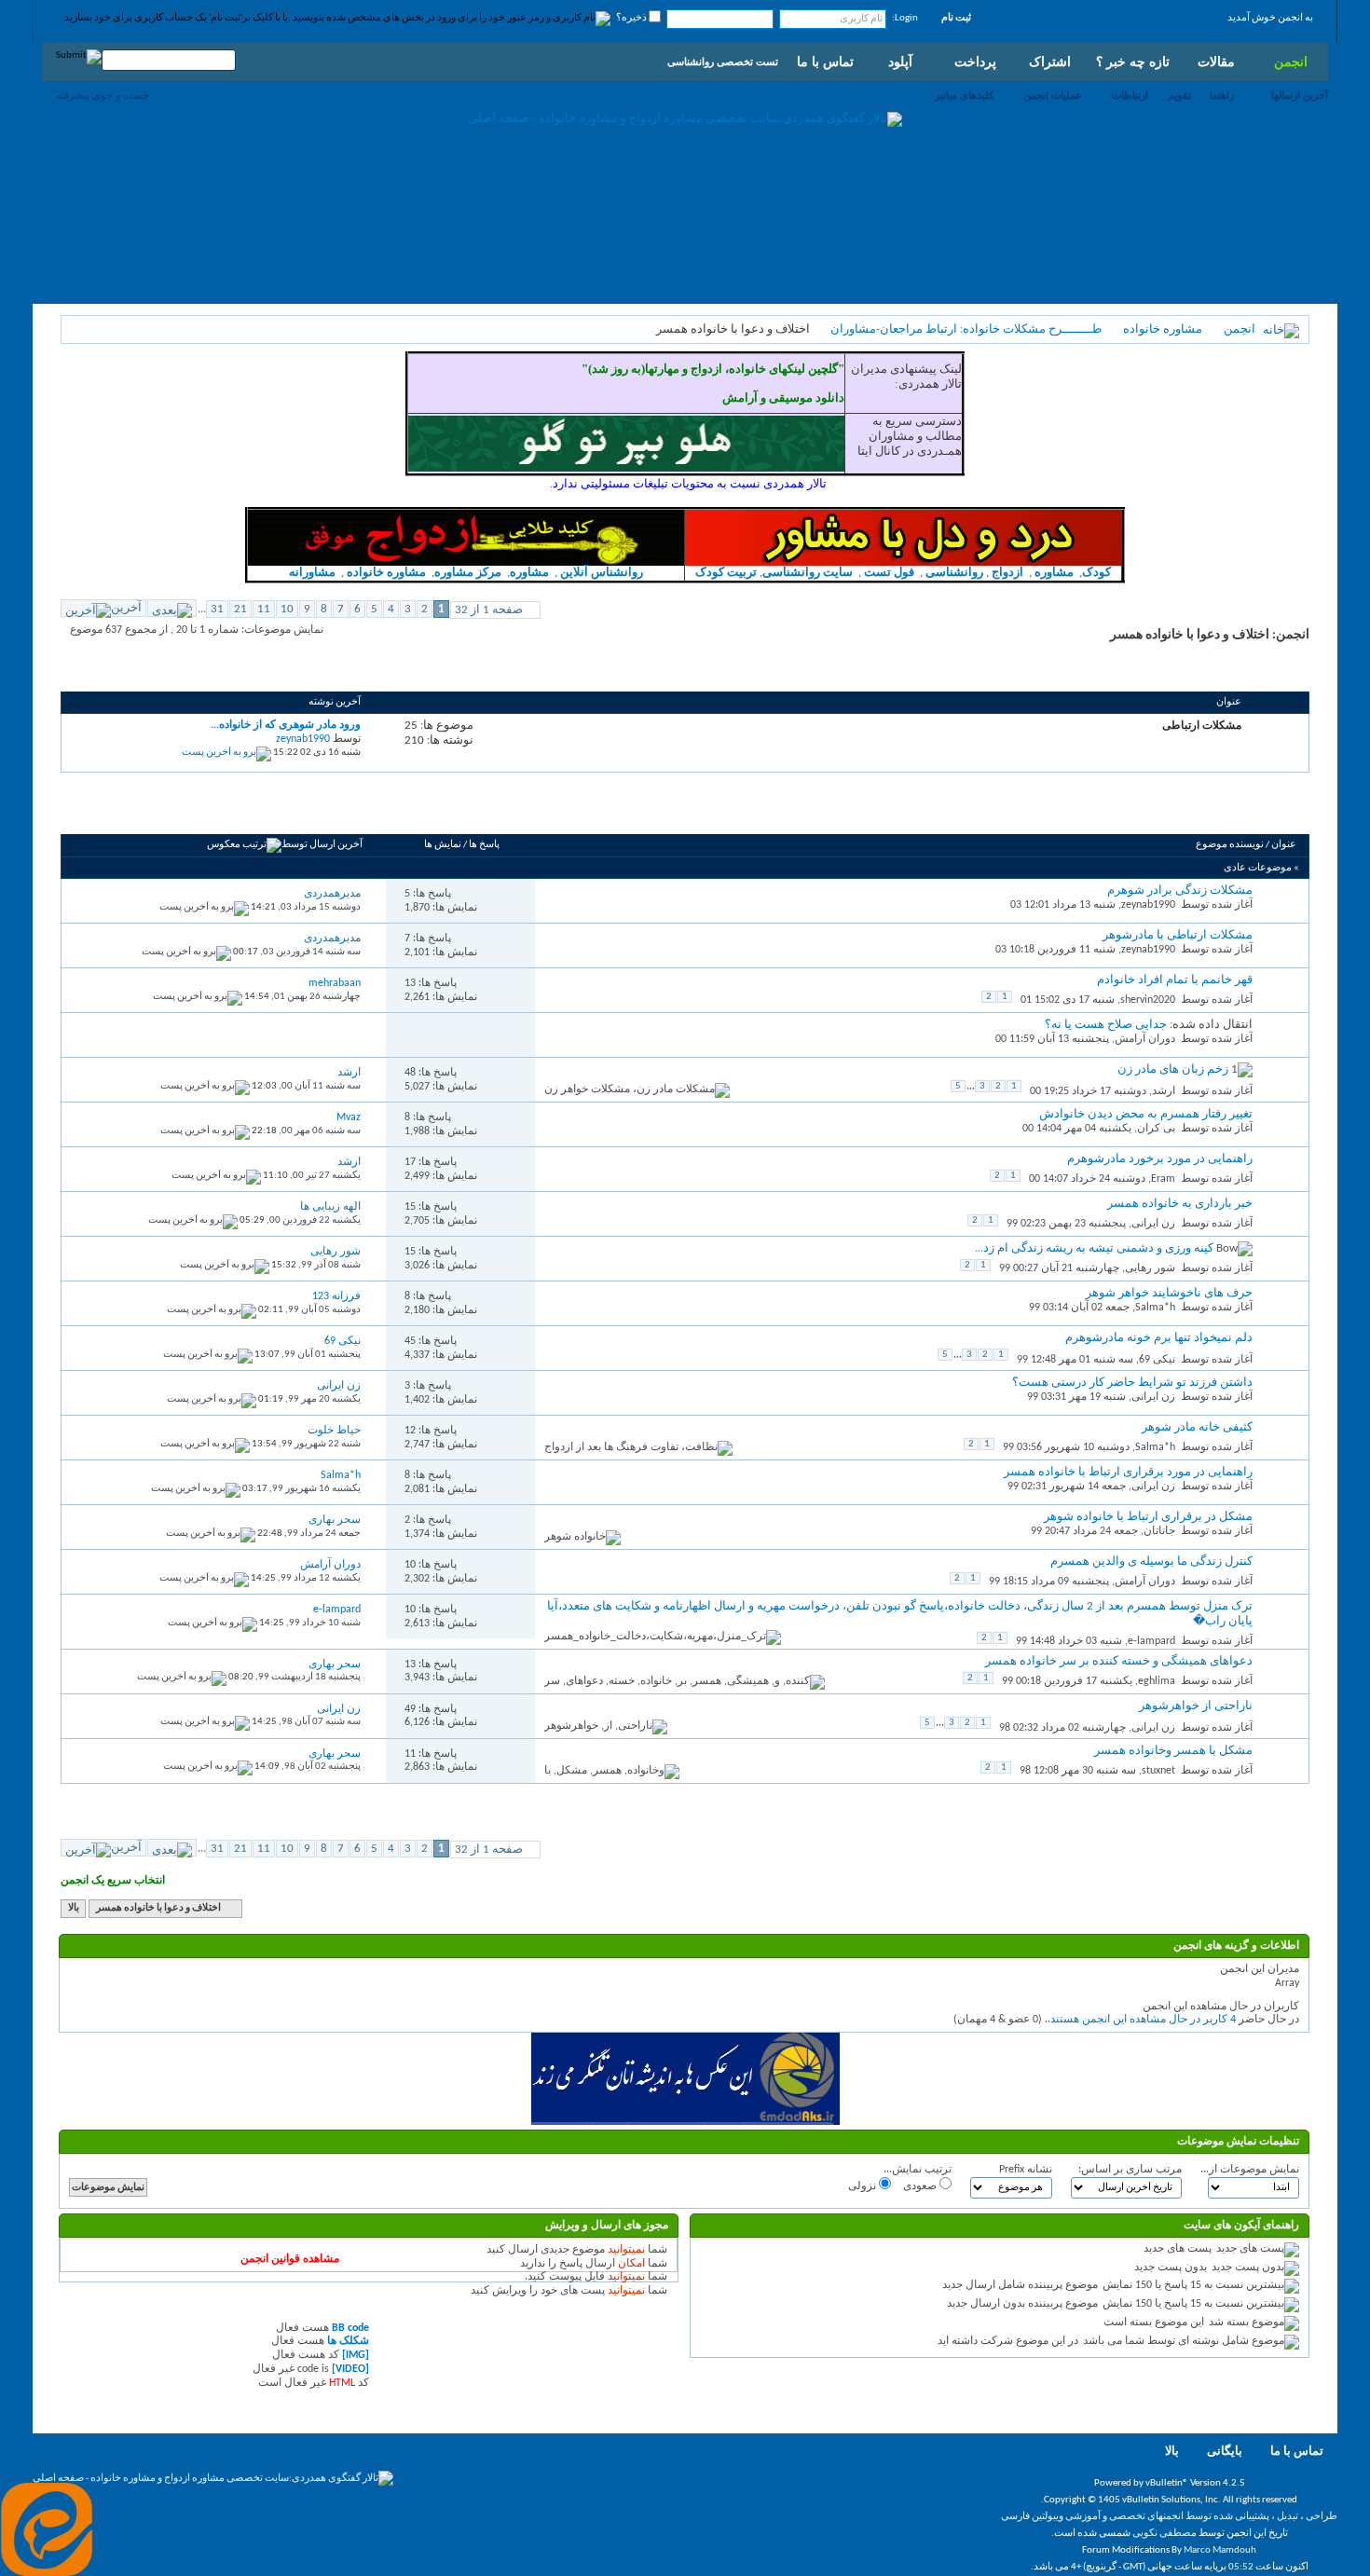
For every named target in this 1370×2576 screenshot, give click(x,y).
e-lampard (1151, 1641)
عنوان (1284, 845)
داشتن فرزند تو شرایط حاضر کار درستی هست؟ (1132, 1383)
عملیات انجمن (1053, 95)
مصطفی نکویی (1164, 2534)
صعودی (921, 2186)
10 (287, 609)
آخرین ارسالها (1300, 95)
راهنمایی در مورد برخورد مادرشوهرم (1160, 1159)
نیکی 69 (1157, 1360)
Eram (1163, 1179)
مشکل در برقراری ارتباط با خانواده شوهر (1148, 1517)
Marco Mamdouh (1220, 2550)
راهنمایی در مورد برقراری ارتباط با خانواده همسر (1128, 1472)
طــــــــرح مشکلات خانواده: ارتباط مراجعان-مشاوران (966, 329)
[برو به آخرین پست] (204, 907)
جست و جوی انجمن (117, 813)
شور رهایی (1150, 1268)
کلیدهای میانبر (964, 95)
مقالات (1216, 62)
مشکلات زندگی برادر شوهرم (1180, 891)
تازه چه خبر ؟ (1133, 62)
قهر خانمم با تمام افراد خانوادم (1175, 980)
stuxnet (1158, 1771)
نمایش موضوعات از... (1250, 2170)
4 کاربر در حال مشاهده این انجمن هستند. (1142, 2020)
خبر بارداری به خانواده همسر (1180, 1204)
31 (217, 609)
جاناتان (1159, 1531)
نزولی (863, 2186)
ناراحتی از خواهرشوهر (1196, 1706)
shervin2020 (1148, 1000)
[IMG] (356, 2355)
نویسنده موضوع (1230, 845)
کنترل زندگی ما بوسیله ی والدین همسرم (1151, 1562)
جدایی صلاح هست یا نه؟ (1106, 1025)
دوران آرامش (1145, 1039)
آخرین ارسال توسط (322, 845)
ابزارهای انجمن (209, 813)
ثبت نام (956, 18)
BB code (350, 2328)
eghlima (1157, 1681)
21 (240, 609)
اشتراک (1050, 62)
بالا (74, 1908)
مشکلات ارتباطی (1202, 725)
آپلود (900, 62)
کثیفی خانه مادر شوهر (1197, 1427)
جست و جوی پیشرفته (103, 95)
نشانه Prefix (1026, 2170)
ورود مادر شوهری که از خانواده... (286, 725)
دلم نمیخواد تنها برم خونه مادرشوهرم (1159, 1338)
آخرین (126, 608)
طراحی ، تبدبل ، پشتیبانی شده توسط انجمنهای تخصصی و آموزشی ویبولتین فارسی (1169, 2517)
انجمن (1291, 62)
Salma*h (1155, 1308)
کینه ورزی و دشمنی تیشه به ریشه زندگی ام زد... (1094, 1248)
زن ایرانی (1153, 1224)
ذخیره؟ (632, 18)
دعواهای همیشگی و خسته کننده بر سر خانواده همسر (1119, 1661)
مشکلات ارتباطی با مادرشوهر (1178, 935)
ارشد (1164, 1091)
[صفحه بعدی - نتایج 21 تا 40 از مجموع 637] (172, 608)
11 (264, 609)
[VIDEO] (350, 2369)
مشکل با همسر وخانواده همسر (1173, 1751)
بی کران (1156, 1129)
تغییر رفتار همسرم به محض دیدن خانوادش (1146, 1114)
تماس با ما (825, 62)
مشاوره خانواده (1163, 329)
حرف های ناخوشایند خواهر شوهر (1169, 1293)
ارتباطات (1130, 95)
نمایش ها (443, 845)
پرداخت (975, 62)
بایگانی (1225, 2452)
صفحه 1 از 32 (489, 610)
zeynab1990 (1148, 905)
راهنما (1222, 95)
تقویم (1179, 95)
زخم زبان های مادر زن (1173, 1069)
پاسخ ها (484, 845)
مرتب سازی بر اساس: (1130, 2170)
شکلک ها (348, 2341)
